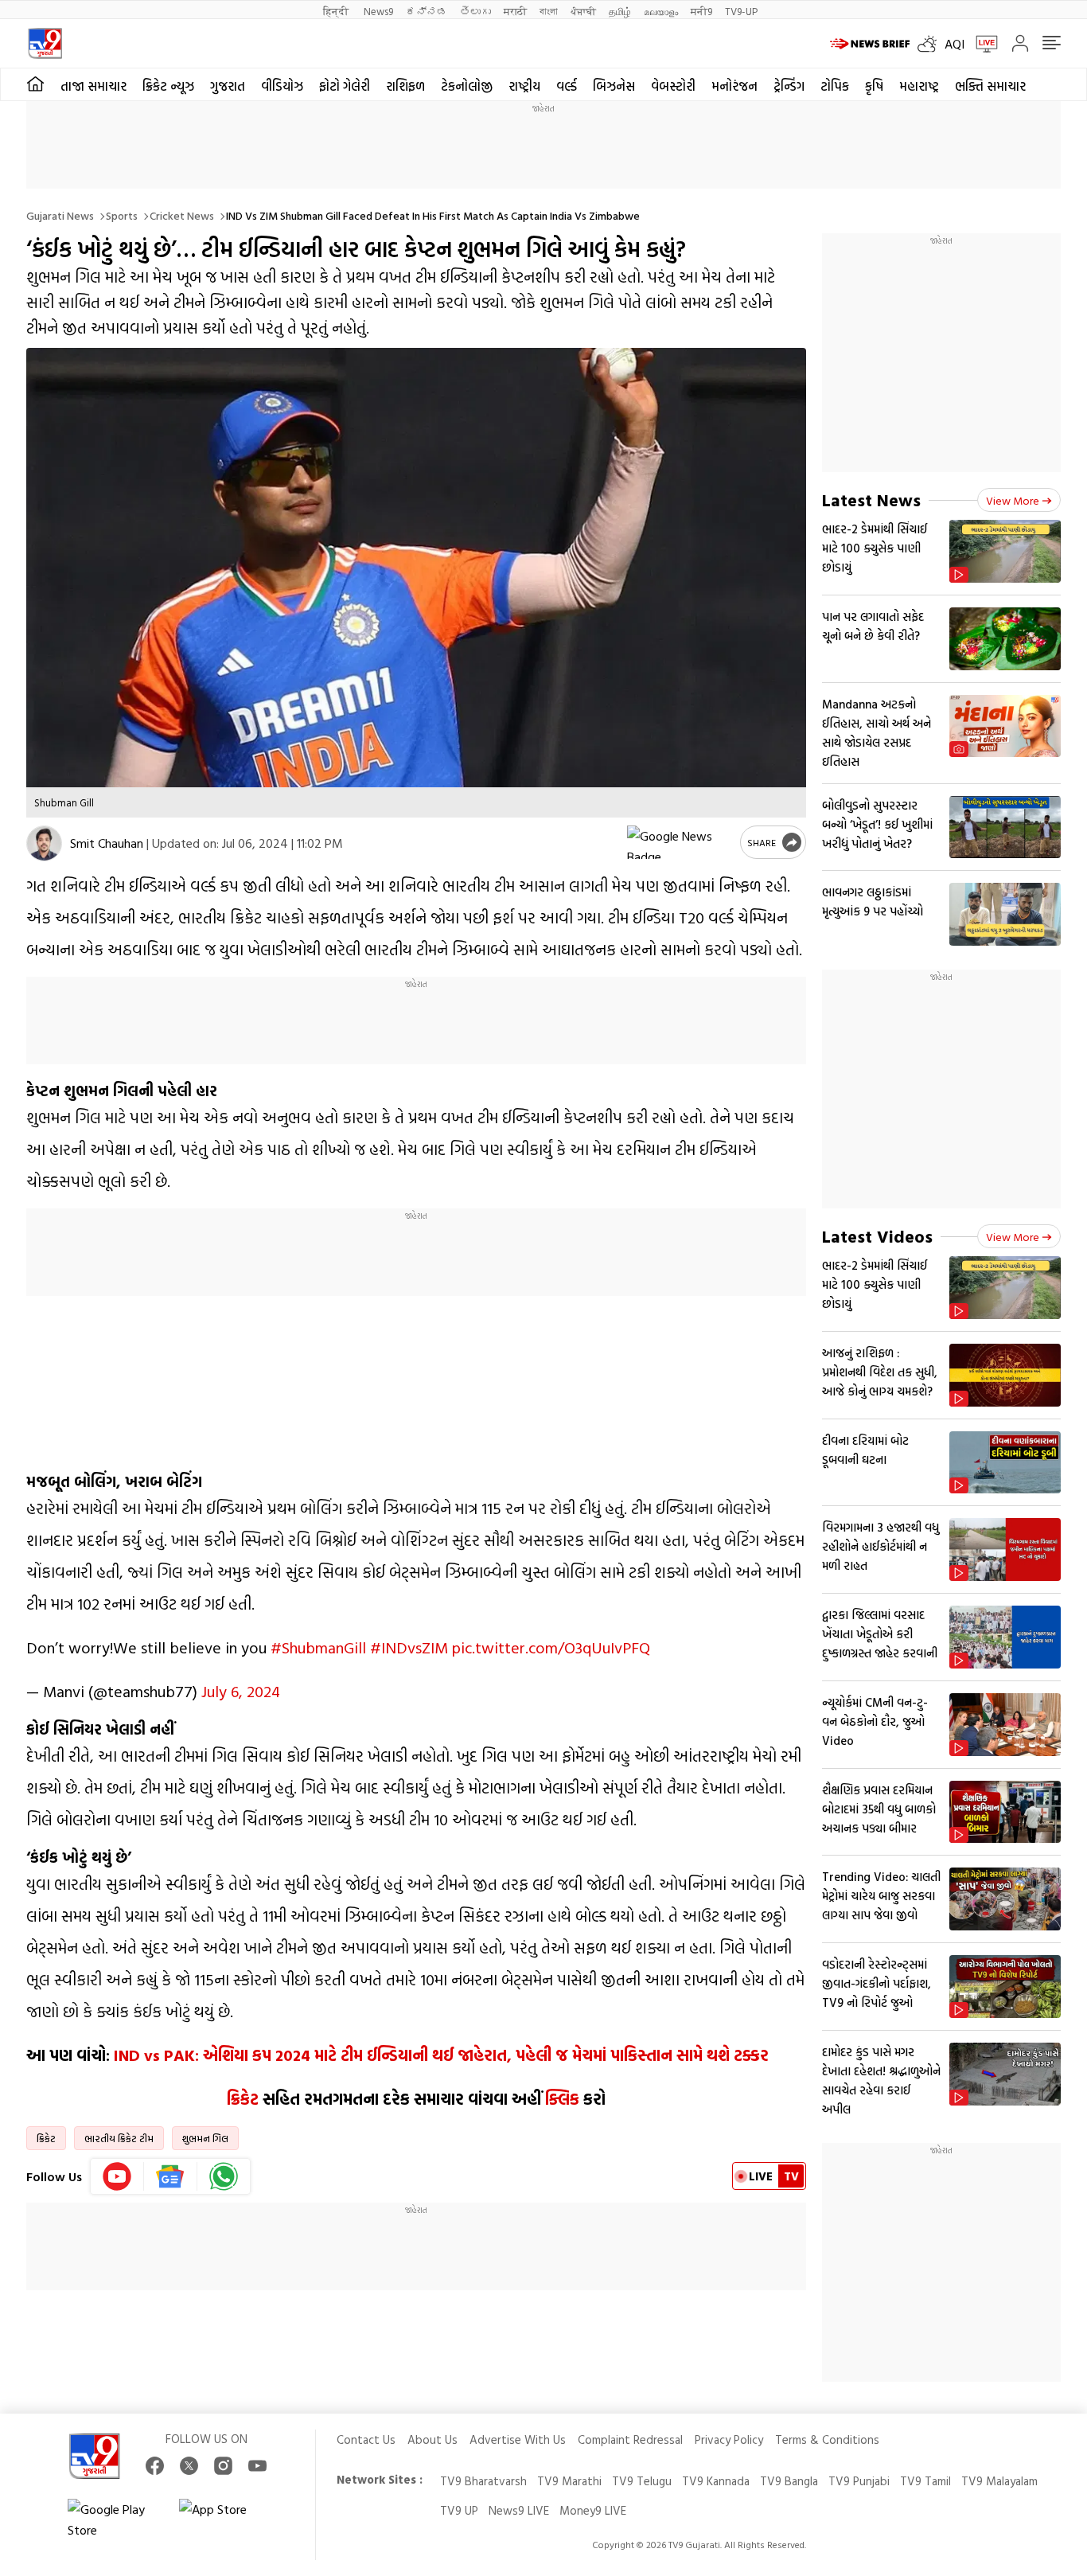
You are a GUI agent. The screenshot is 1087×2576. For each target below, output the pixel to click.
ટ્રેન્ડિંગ (789, 86)
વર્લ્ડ (567, 86)
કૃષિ (874, 86)
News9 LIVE (519, 2510)
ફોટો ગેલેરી (345, 86)
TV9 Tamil (925, 2481)
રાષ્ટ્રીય (524, 86)
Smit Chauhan (107, 843)
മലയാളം (661, 11)
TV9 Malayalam (999, 2481)
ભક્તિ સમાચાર (990, 86)
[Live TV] (981, 44)
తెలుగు (475, 11)
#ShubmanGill (318, 1647)
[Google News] (171, 2176)
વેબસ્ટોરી (673, 86)
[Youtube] (117, 2176)
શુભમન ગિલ (205, 2138)
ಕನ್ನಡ (427, 11)
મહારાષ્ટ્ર (919, 86)
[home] (35, 84)
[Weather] (931, 44)
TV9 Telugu (642, 2481)
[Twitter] (189, 2466)
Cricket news (182, 215)
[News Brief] (870, 44)
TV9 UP (459, 2510)
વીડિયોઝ (282, 86)
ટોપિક (835, 86)
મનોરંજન (734, 86)
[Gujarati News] (45, 43)
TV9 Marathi (569, 2481)
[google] (680, 842)
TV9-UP (741, 11)
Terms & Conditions (827, 2439)
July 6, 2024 (241, 1691)
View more (1013, 500)
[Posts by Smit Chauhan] (44, 843)
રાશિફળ (405, 86)
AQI (955, 44)
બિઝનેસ (614, 86)
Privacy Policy (729, 2439)
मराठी (515, 11)
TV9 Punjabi (859, 2481)
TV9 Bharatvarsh (483, 2481)
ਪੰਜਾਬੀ (583, 11)
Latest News (871, 500)
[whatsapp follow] (224, 2176)
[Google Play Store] (115, 2519)
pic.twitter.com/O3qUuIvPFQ (551, 1647)
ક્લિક (562, 2098)
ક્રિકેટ (243, 2098)
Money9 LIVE (593, 2510)
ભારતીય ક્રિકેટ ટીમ (119, 2138)
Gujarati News (60, 215)
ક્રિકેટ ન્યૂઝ (168, 86)
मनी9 (701, 11)
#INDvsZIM (409, 1647)
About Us (432, 2439)
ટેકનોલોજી (467, 86)
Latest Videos (877, 1236)
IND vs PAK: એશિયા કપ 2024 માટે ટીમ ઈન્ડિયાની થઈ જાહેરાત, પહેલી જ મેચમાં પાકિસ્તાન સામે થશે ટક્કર (441, 2055)
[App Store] (227, 2519)
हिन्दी (337, 11)
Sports (122, 215)
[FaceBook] (155, 2466)
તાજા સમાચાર (94, 86)
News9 (378, 11)
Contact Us (366, 2439)
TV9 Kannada (716, 2481)
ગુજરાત (228, 86)
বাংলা (549, 11)
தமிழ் (620, 11)
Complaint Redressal (630, 2439)
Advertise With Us (518, 2439)
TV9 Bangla (789, 2481)
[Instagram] (223, 2466)
